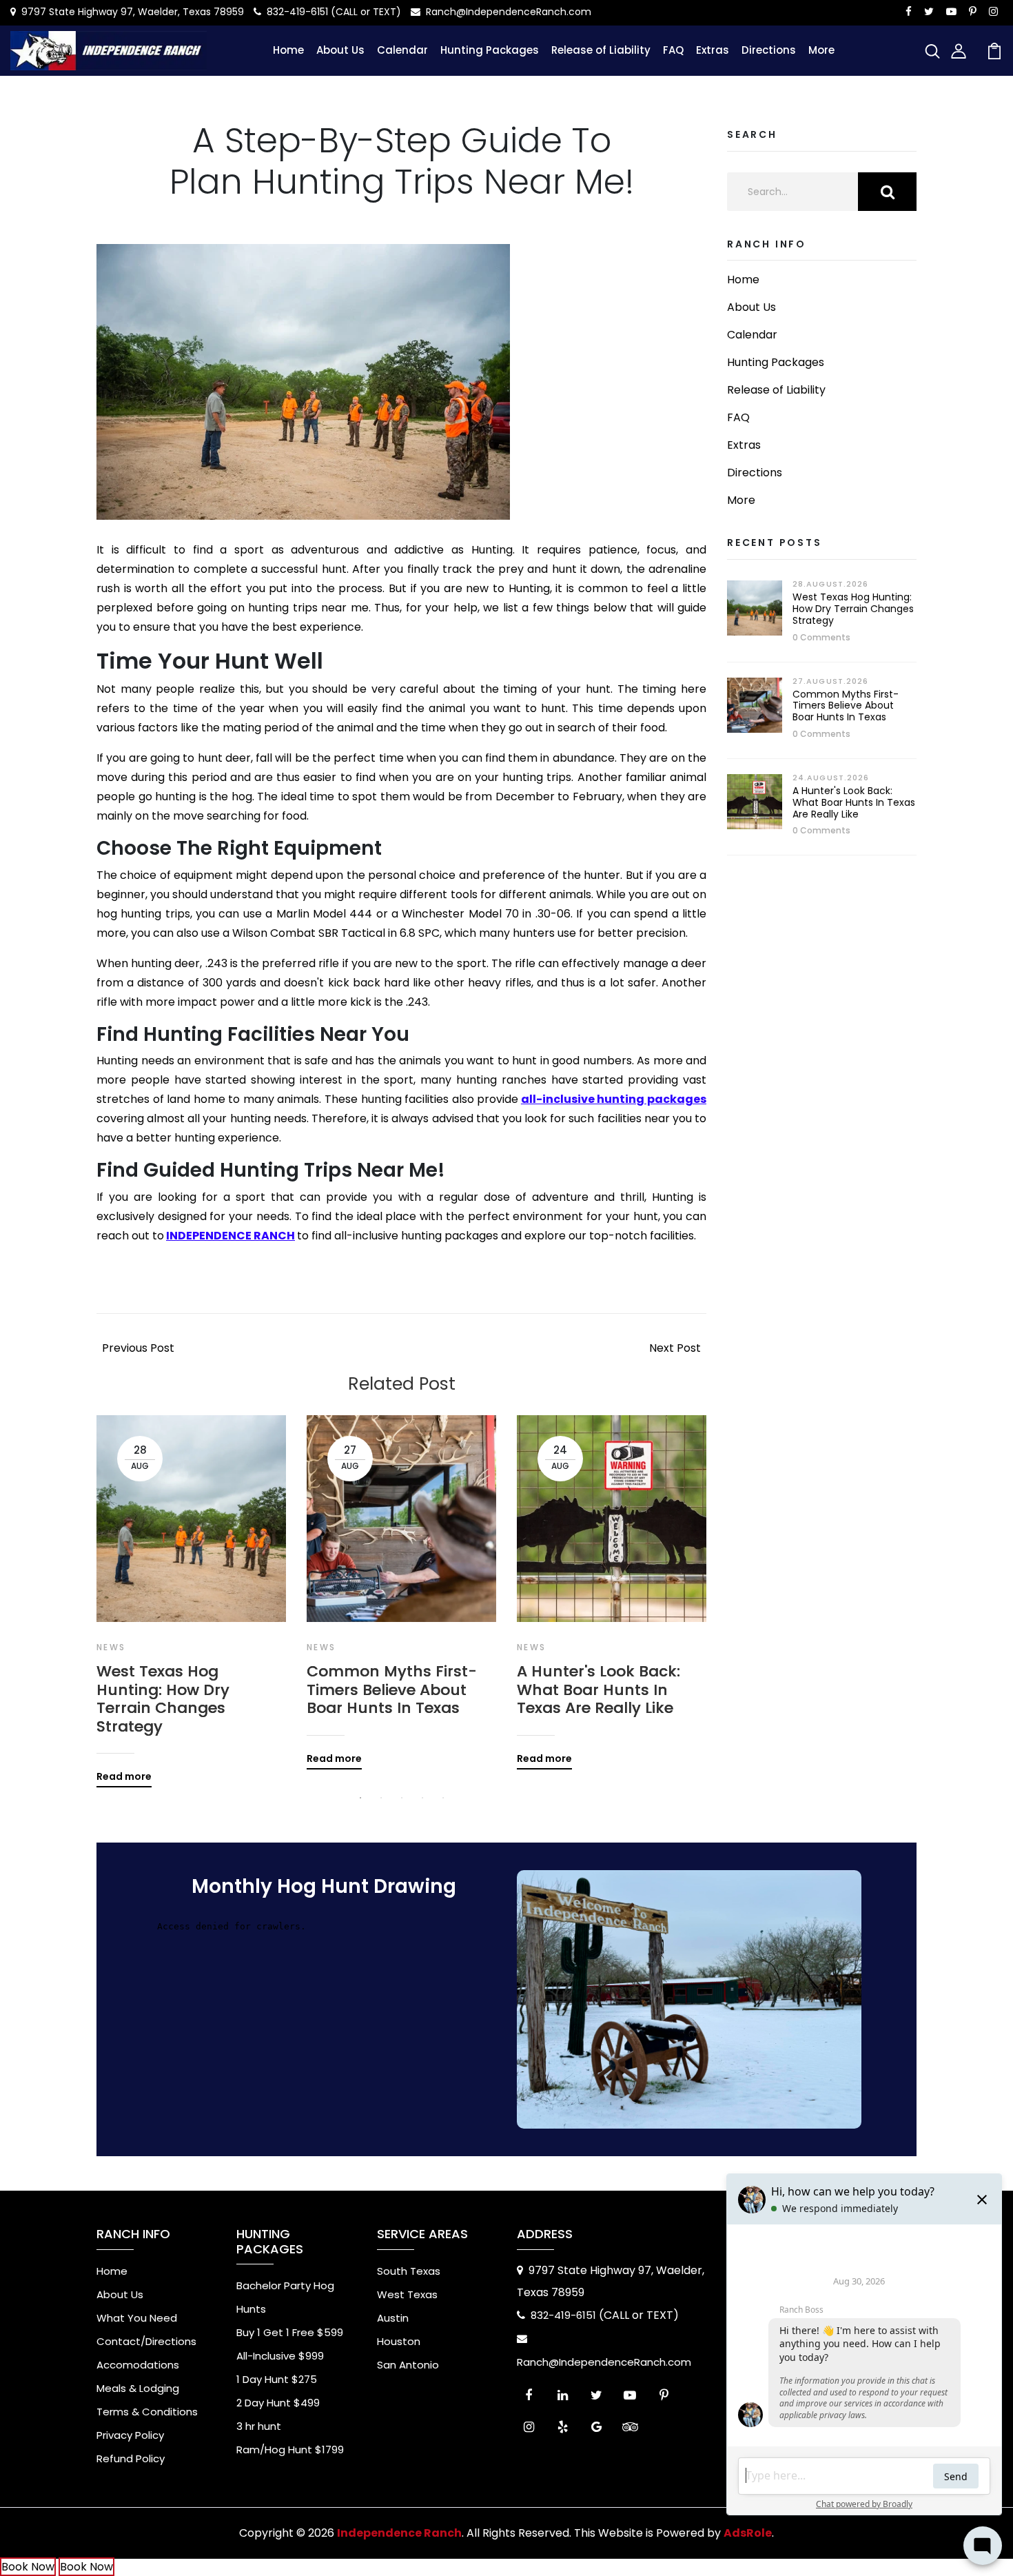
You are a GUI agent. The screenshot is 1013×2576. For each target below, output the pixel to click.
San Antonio (408, 2365)
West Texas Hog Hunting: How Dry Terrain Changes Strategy (163, 1699)
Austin (393, 2318)
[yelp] (563, 2430)
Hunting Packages (490, 50)
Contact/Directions (146, 2341)
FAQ (673, 50)
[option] (191, 1591)
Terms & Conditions (147, 2412)
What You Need (137, 2318)
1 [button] (360, 1798)
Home (288, 50)
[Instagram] (529, 2430)
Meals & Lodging (138, 2388)
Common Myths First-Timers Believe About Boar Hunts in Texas (392, 1690)
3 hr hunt (259, 2426)
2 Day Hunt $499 (278, 2403)
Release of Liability (601, 50)
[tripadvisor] (630, 2430)
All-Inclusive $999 (280, 2356)
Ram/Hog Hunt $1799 (290, 2450)
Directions (769, 50)
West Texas (407, 2294)
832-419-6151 (297, 12)
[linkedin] (563, 2398)
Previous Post (138, 1348)
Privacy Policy (130, 2435)
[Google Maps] (596, 2430)
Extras (713, 50)
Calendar (402, 50)
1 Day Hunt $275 (277, 2379)
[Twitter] (596, 2398)
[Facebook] (529, 2398)
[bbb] (664, 2430)
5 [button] (443, 1798)
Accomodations (138, 2365)
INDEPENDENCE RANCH (231, 1236)
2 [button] (381, 1798)
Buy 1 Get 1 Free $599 (290, 2332)
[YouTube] (630, 2398)
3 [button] (402, 1798)
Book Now (28, 2567)
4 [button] (422, 1798)
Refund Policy (131, 2458)
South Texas (409, 2271)
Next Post (675, 1348)
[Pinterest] (664, 2398)
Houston (399, 2341)
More (821, 50)
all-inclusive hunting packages (614, 1099)
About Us (340, 50)
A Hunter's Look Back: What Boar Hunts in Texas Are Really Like (598, 1690)
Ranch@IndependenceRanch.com (509, 12)
